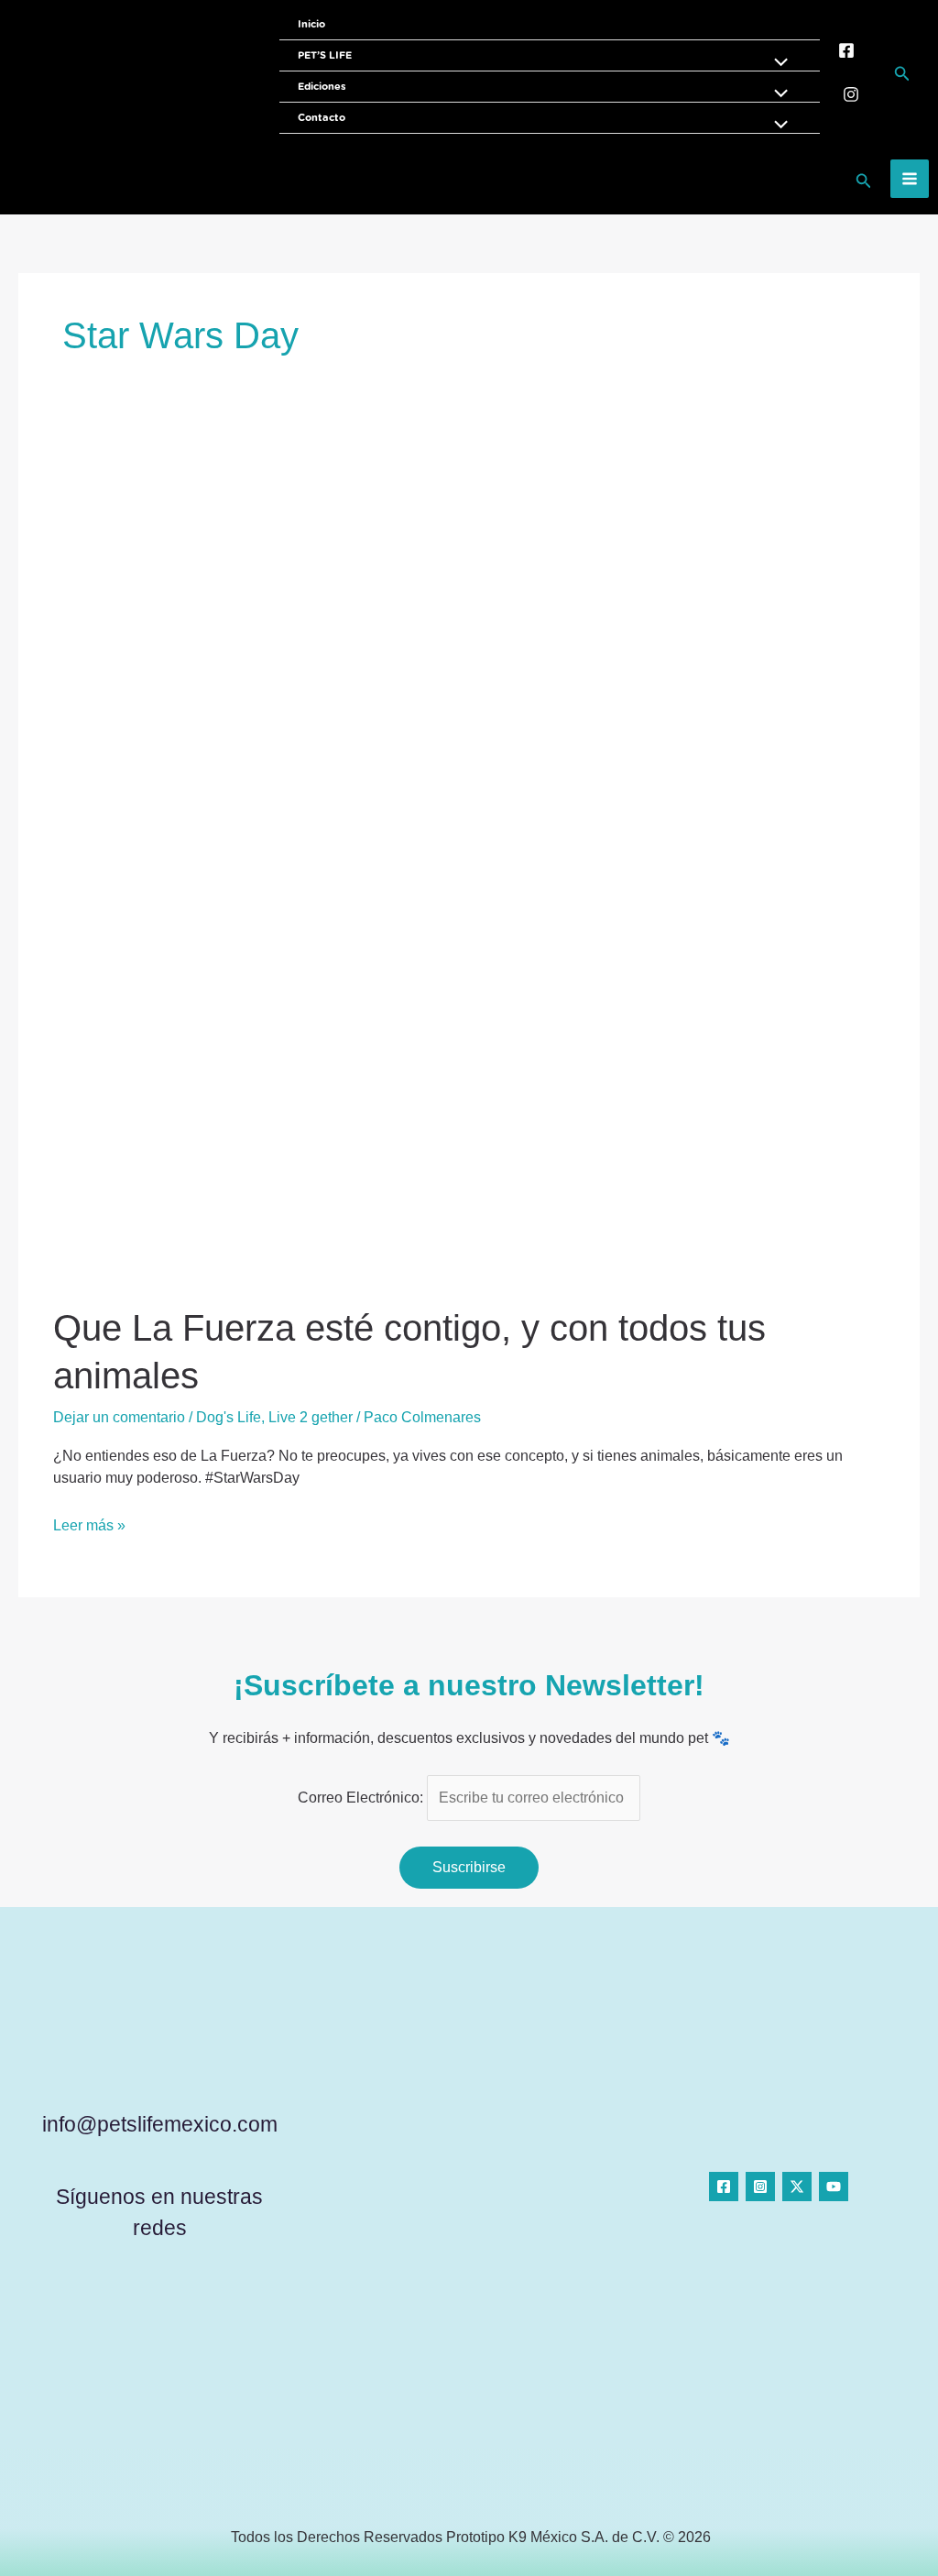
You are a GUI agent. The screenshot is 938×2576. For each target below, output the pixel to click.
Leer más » (89, 1524)
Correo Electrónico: (362, 1798)
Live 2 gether (311, 1417)
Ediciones (322, 87)
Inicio (311, 24)
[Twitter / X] (797, 2187)
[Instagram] (851, 94)
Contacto (322, 118)
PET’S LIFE (325, 55)
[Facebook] (846, 50)
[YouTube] (834, 2187)
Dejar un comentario (119, 1417)
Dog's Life (229, 1417)
